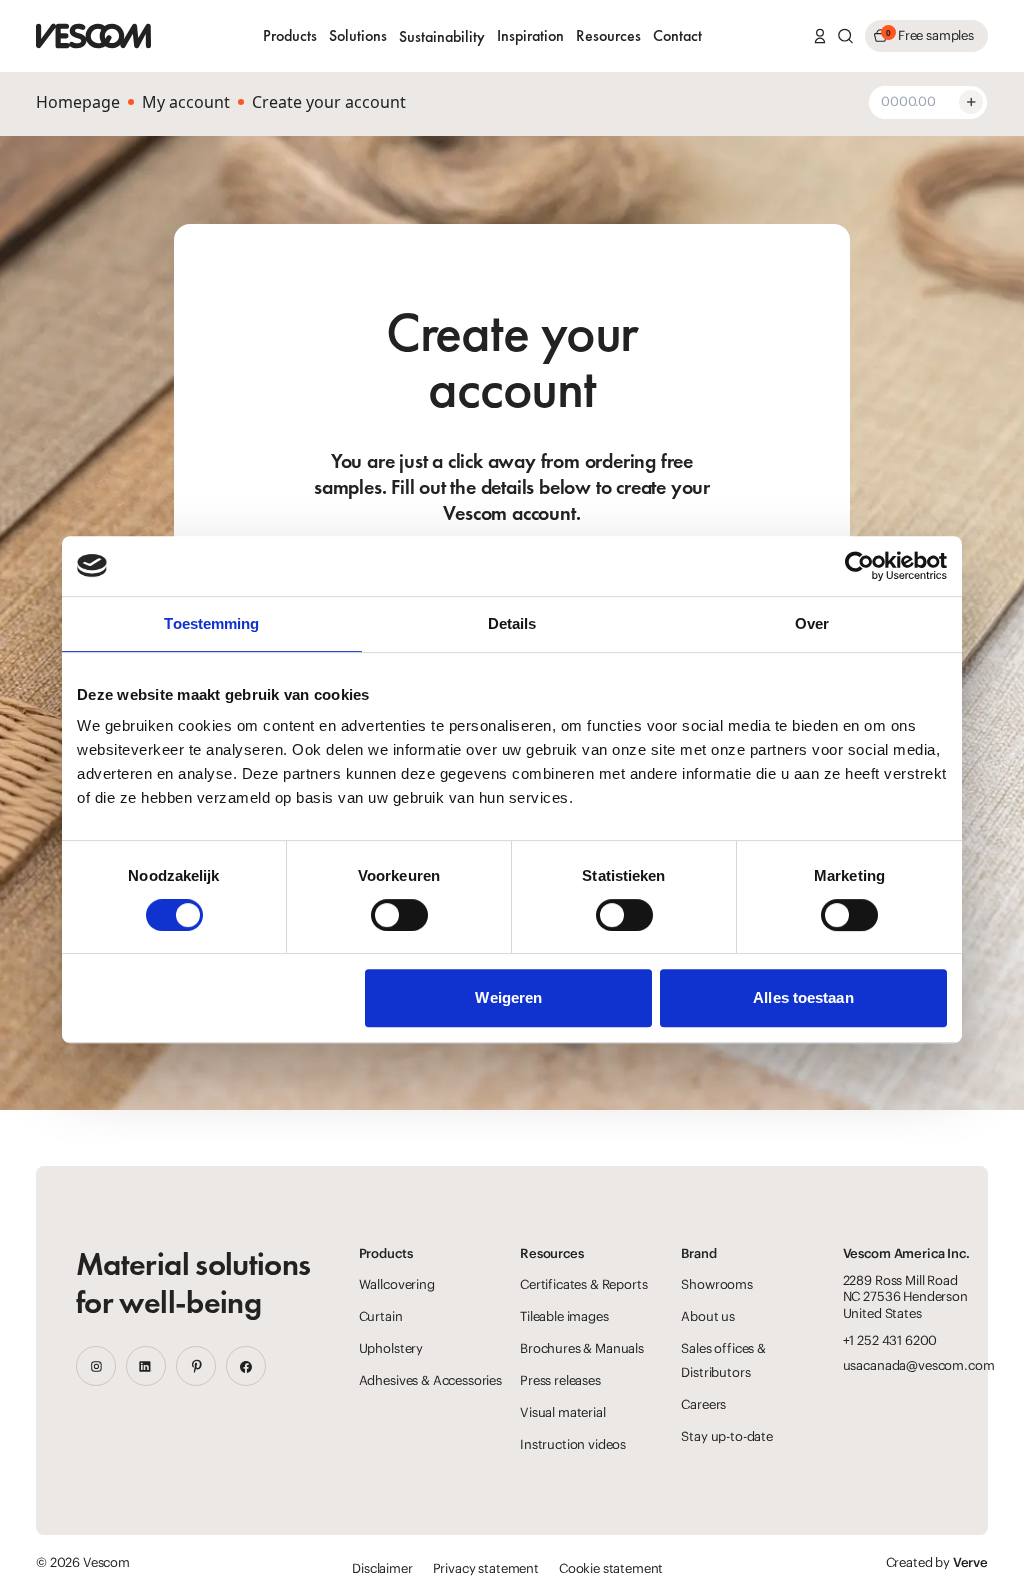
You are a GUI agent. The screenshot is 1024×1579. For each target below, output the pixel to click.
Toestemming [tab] (211, 623)
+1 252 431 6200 (890, 1340)
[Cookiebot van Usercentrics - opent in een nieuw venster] (859, 566)
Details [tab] (512, 623)
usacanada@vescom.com (919, 1365)
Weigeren (508, 997)
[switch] (399, 915)
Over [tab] (812, 623)
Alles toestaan (803, 997)
